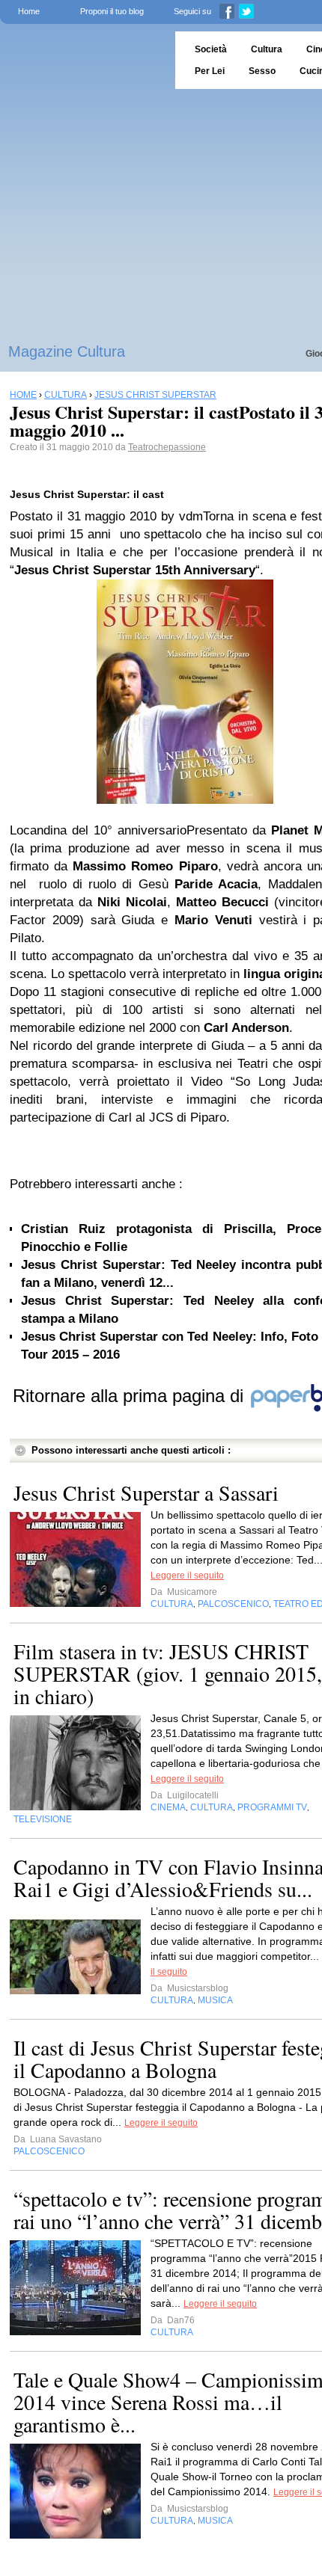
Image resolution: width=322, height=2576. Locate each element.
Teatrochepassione (167, 447)
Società (211, 49)
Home (29, 11)
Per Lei (210, 71)
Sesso (262, 71)
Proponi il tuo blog (112, 11)
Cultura (267, 49)
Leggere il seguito (187, 1576)
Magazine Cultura (67, 351)
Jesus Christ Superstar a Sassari (146, 1493)
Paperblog (83, 60)
